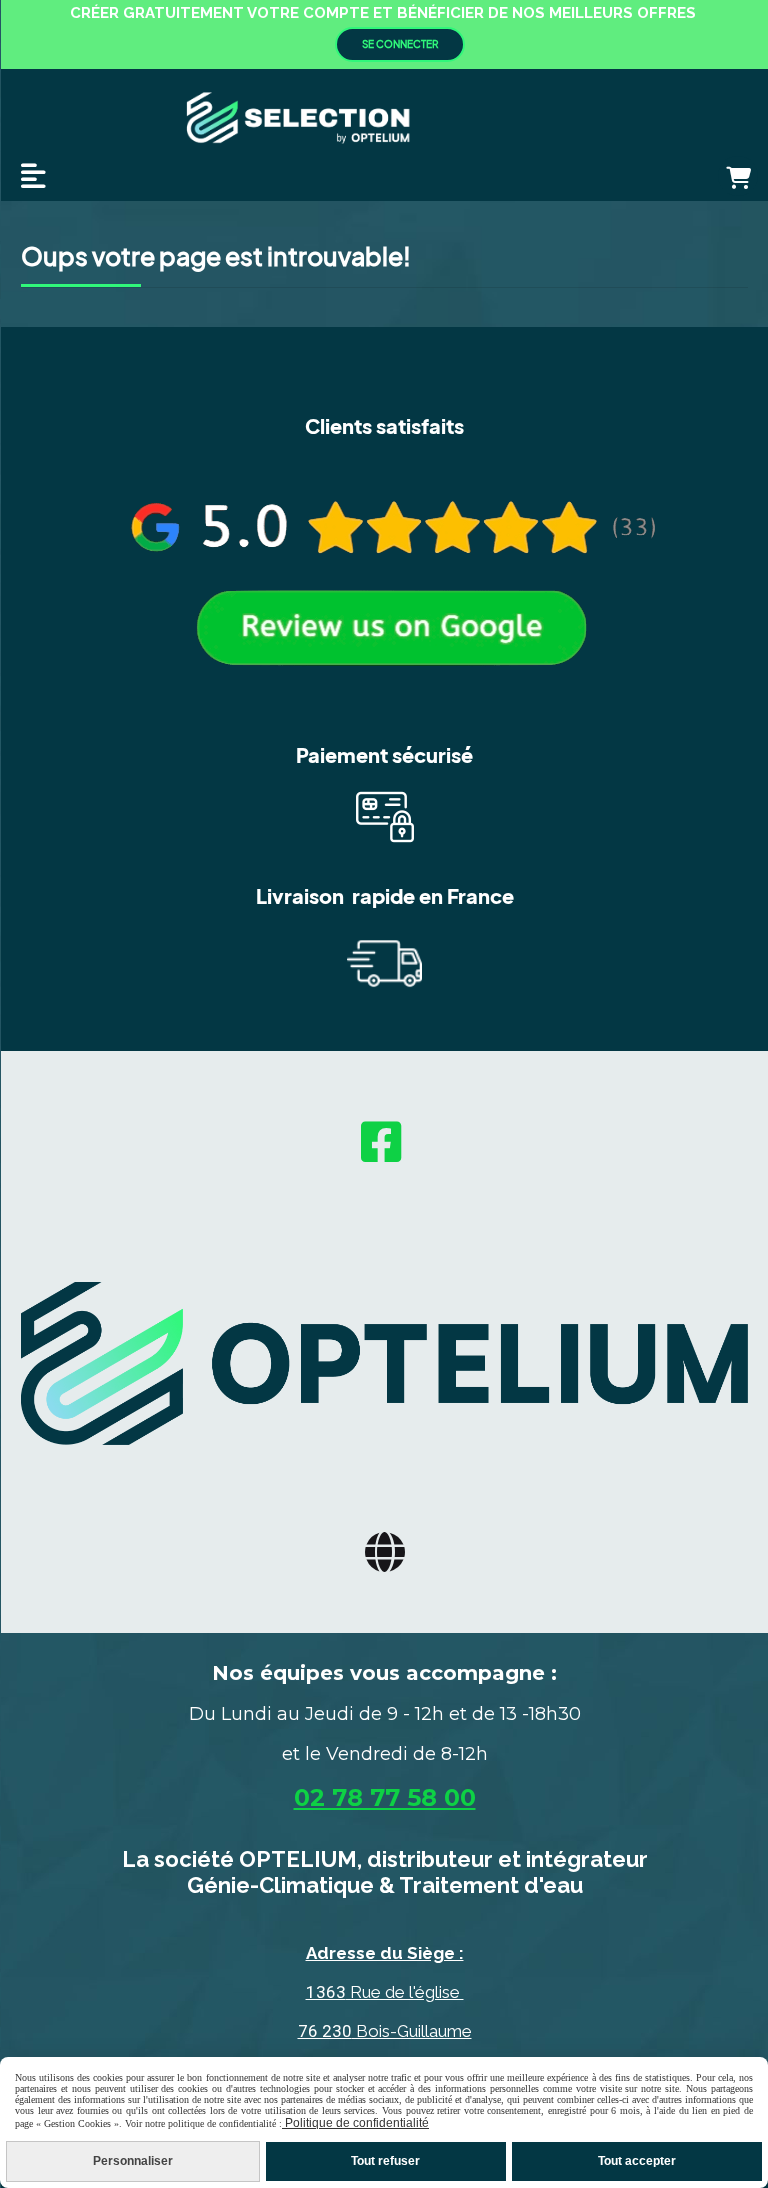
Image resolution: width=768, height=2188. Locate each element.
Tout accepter (637, 2161)
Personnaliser (133, 2161)
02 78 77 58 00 (385, 1797)
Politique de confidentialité (355, 2123)
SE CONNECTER (400, 44)
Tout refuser (385, 2161)
